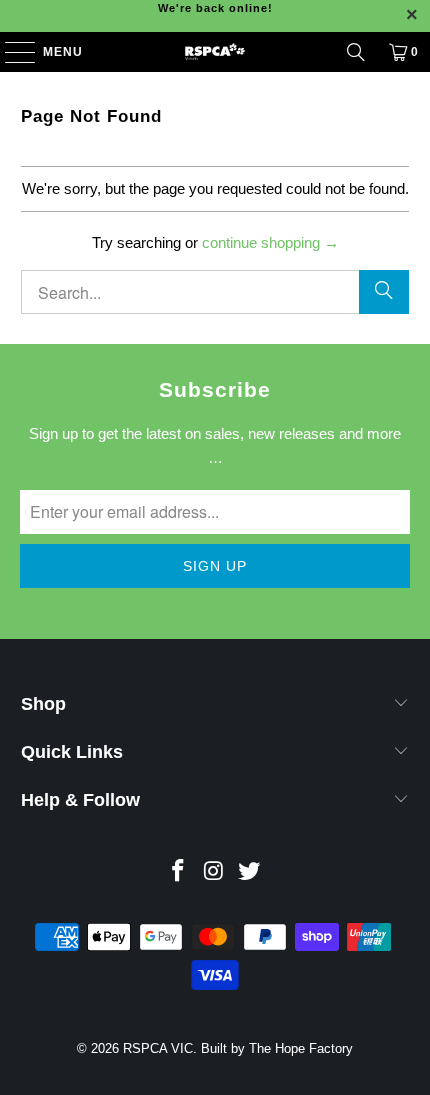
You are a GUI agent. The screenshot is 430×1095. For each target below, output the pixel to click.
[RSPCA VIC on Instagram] (214, 872)
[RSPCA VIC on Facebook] (178, 872)
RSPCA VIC (158, 1048)
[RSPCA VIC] (215, 52)
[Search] (356, 52)
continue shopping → (270, 242)
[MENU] (10, 52)
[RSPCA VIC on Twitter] (250, 872)
